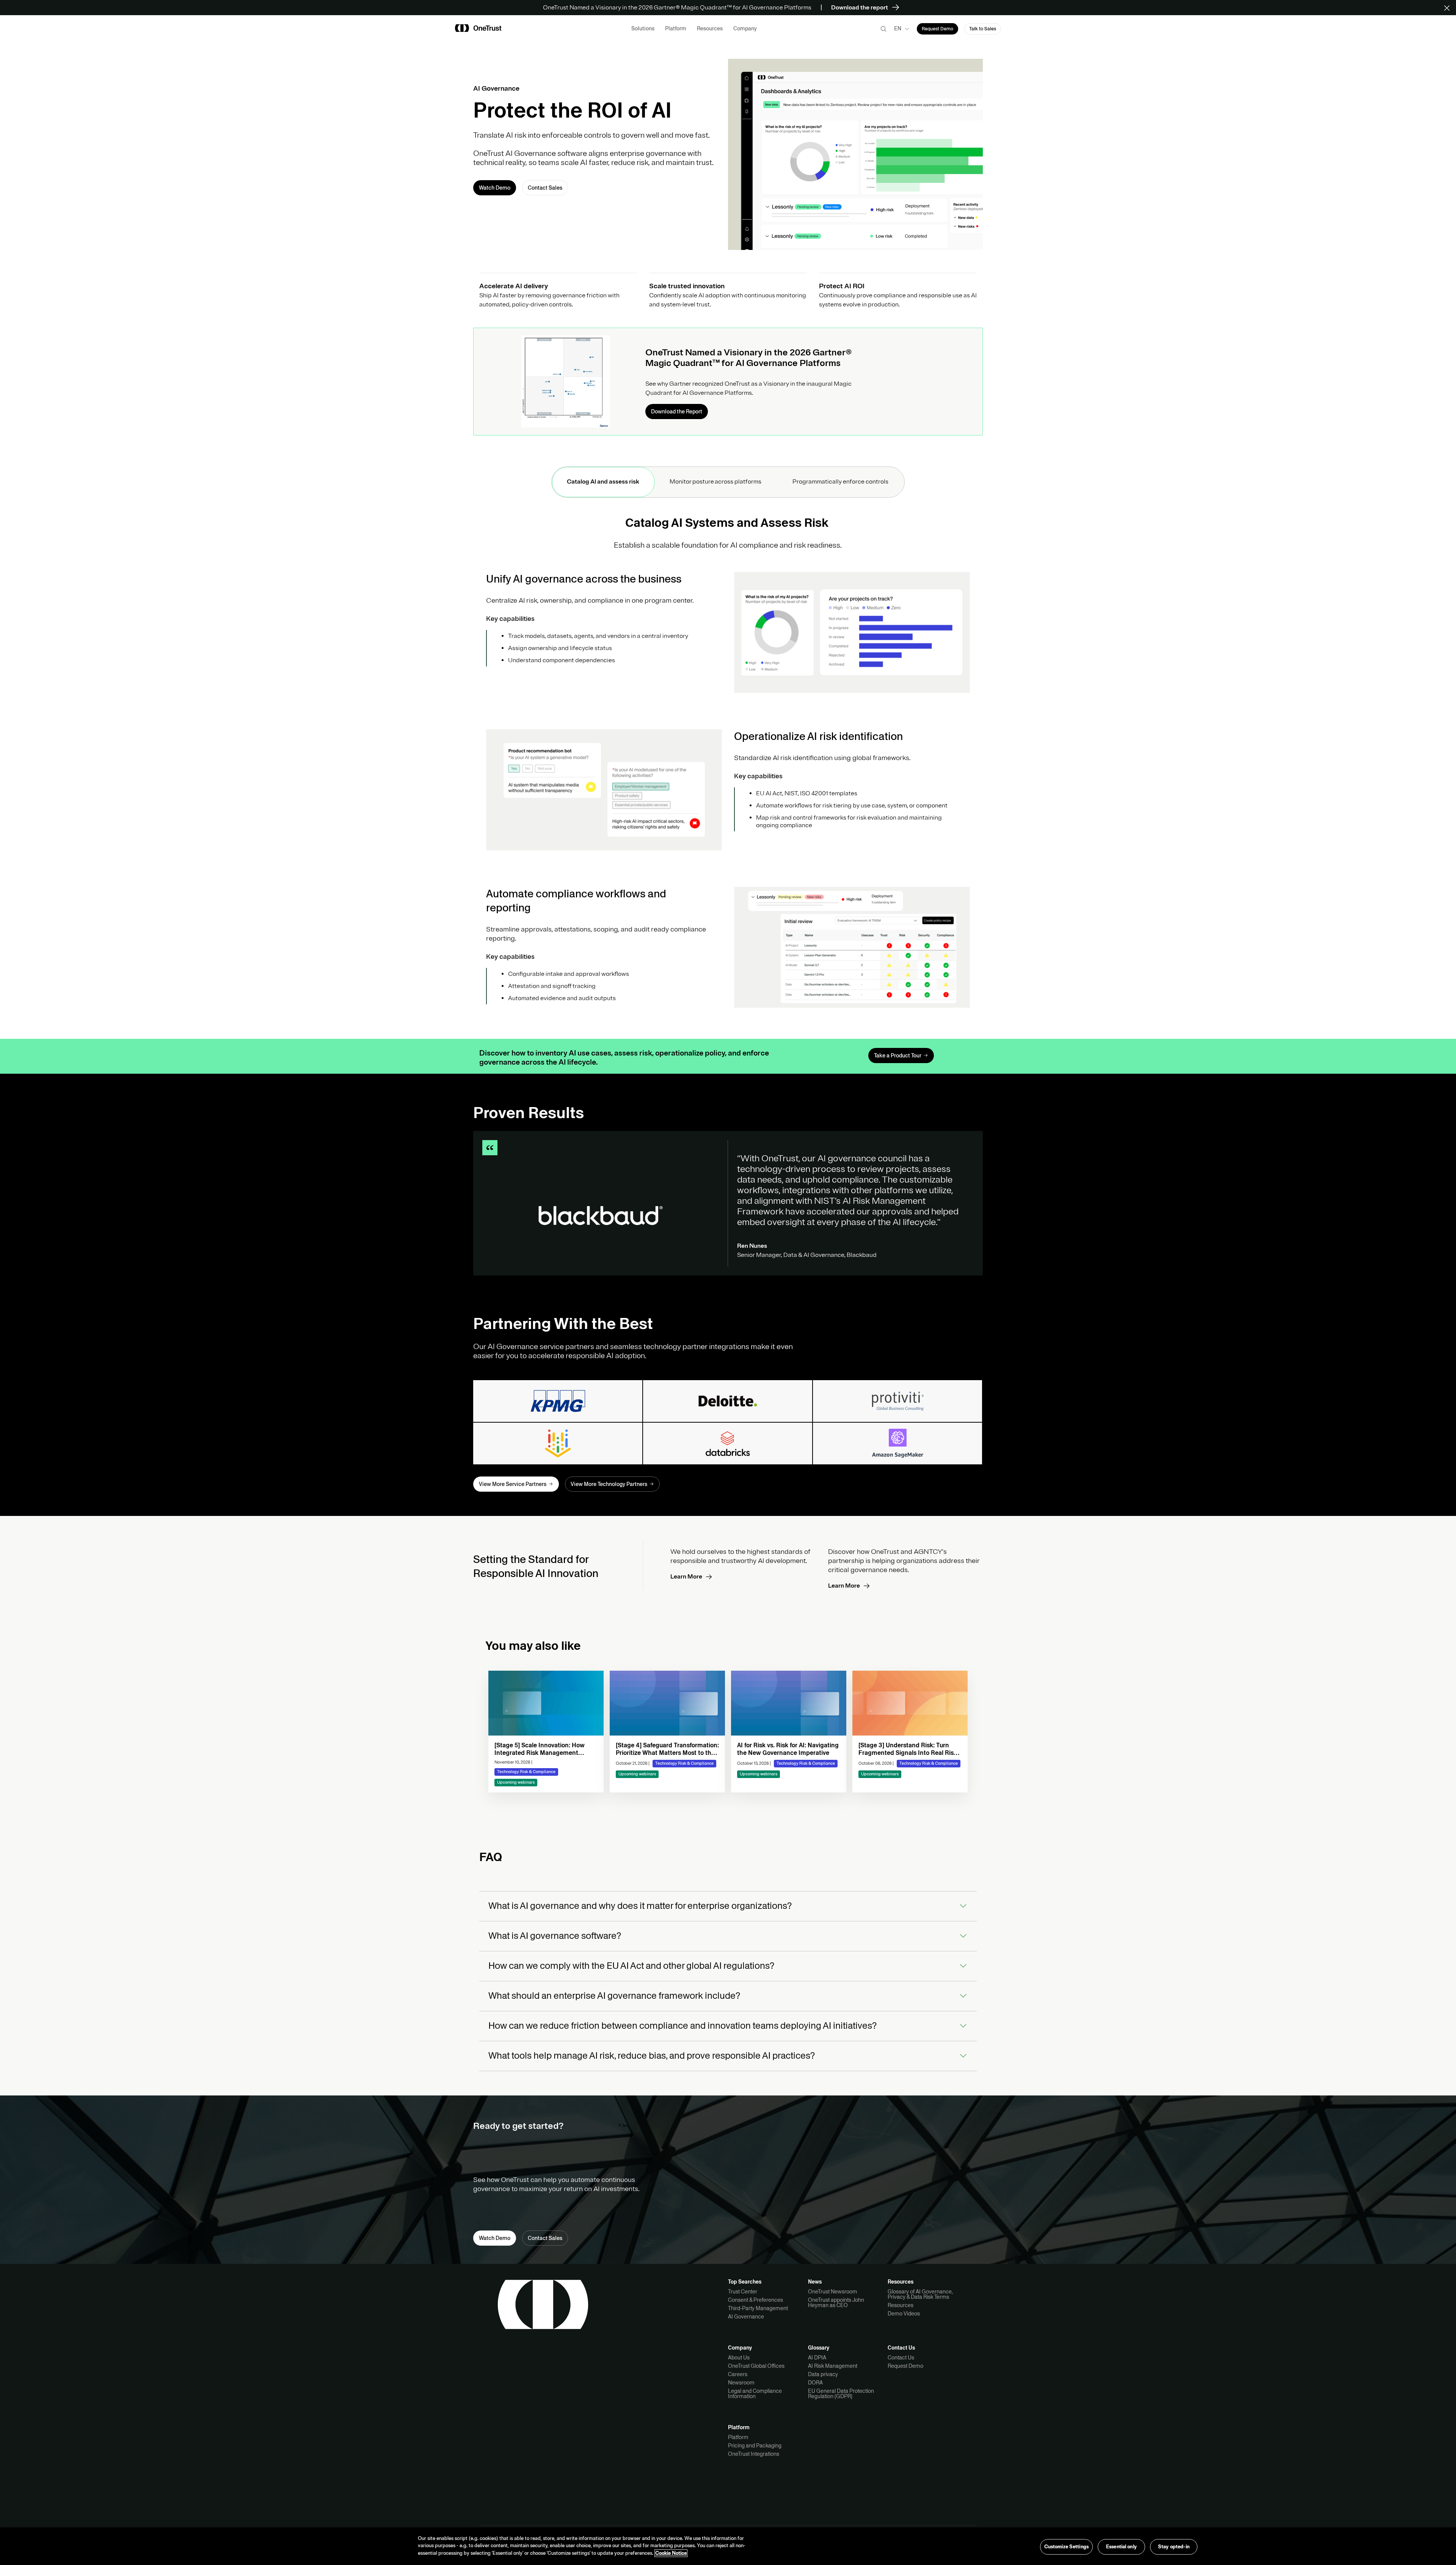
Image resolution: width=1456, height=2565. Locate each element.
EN (898, 28)
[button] (1449, 8)
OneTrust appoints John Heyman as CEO (836, 2303)
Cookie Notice (671, 2553)
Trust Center (743, 2292)
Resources (901, 2305)
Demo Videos (904, 2314)
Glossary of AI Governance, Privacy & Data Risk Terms (920, 2294)
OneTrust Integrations (754, 2454)
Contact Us (901, 2358)
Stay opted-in (1174, 2546)
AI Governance (746, 2317)
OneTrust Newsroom (833, 2292)
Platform (738, 2437)
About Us (739, 2358)
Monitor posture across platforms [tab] (716, 482)
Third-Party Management (758, 2308)
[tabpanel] (728, 768)
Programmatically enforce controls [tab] (841, 482)
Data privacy (823, 2374)
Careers (738, 2374)
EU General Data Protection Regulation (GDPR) (841, 2394)
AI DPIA (817, 2358)
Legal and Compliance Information (755, 2394)
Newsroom (741, 2383)
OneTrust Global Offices (756, 2366)
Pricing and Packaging (755, 2446)
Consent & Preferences (755, 2300)
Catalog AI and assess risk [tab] (603, 482)
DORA (815, 2383)
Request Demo (905, 2366)
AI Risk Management (833, 2366)
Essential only (1121, 2546)
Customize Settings (1066, 2546)
